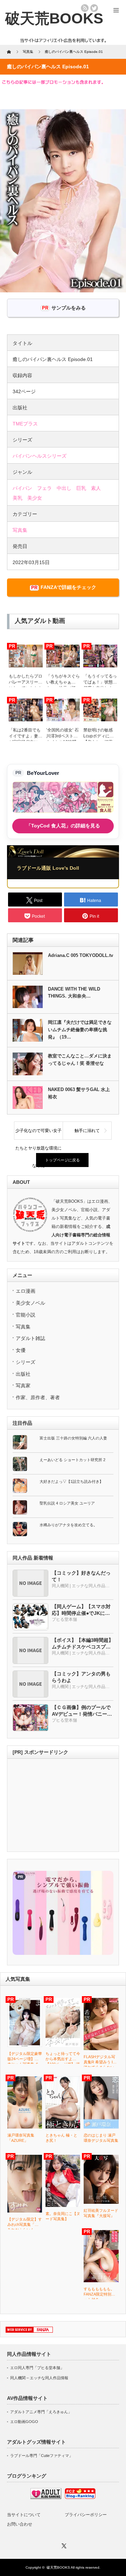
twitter (94, 8)
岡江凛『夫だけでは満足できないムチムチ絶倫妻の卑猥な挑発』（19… (80, 1030)
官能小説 (26, 1315)
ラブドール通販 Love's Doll (48, 868)
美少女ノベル (30, 1303)
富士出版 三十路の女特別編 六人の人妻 (73, 1438)
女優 (21, 1350)
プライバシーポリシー (86, 2515)
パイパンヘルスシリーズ (40, 456)
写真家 (23, 1386)
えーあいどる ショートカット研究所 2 (72, 1460)
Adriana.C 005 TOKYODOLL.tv (80, 955)
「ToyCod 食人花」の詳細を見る (63, 826)
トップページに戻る (62, 1160)
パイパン (22, 488)
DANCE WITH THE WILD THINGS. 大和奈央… (74, 993)
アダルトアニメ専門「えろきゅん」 (41, 2412)
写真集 (20, 530)
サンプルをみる (69, 308)
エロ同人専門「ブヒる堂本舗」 (37, 2368)
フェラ (44, 488)
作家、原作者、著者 (38, 1397)
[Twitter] (63, 2545)
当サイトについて (24, 2515)
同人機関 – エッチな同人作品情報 (39, 2378)
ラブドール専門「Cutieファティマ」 (41, 2456)
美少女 (35, 498)
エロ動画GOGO (24, 2422)
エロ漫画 (26, 1291)
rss (85, 8)
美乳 (17, 498)
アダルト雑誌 (30, 1338)
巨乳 (81, 488)
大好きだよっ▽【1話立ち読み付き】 (71, 1481)
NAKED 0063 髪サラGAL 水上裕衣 (79, 1093)
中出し (64, 488)
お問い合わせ (20, 2524)
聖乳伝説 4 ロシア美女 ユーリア (67, 1503)
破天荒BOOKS (58, 2567)
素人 (96, 488)
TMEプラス (25, 424)
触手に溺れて (87, 1131)
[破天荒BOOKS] (54, 18)
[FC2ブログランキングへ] (80, 2498)
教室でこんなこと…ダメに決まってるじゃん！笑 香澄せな (80, 1060)
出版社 (23, 1374)
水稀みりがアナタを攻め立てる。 (68, 1525)
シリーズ (26, 1362)
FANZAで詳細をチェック (68, 587)
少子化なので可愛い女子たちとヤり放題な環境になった (38, 1134)
